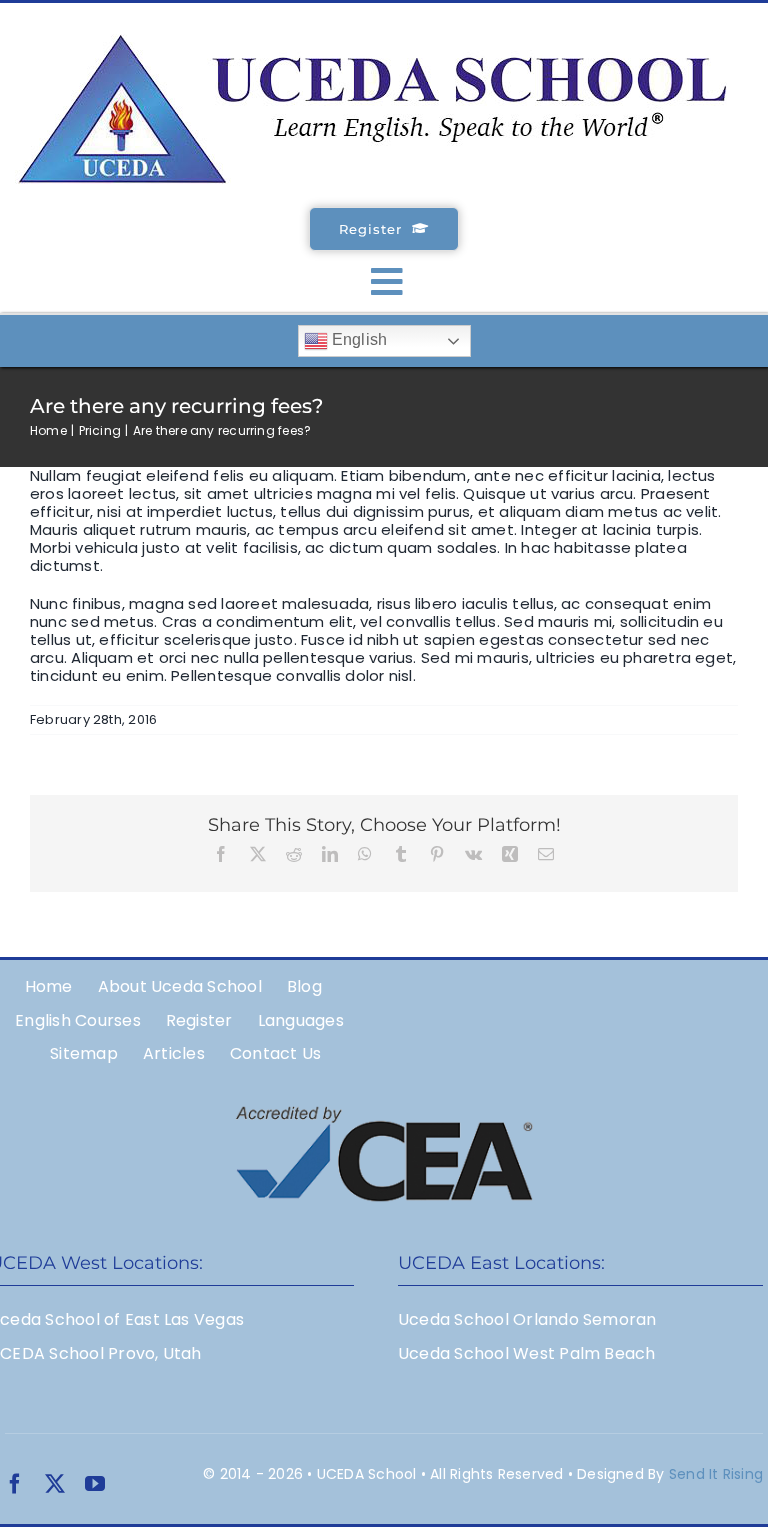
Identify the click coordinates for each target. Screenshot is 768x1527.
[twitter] (55, 1484)
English (358, 340)
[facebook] (15, 1484)
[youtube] (95, 1484)
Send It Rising (716, 1474)
